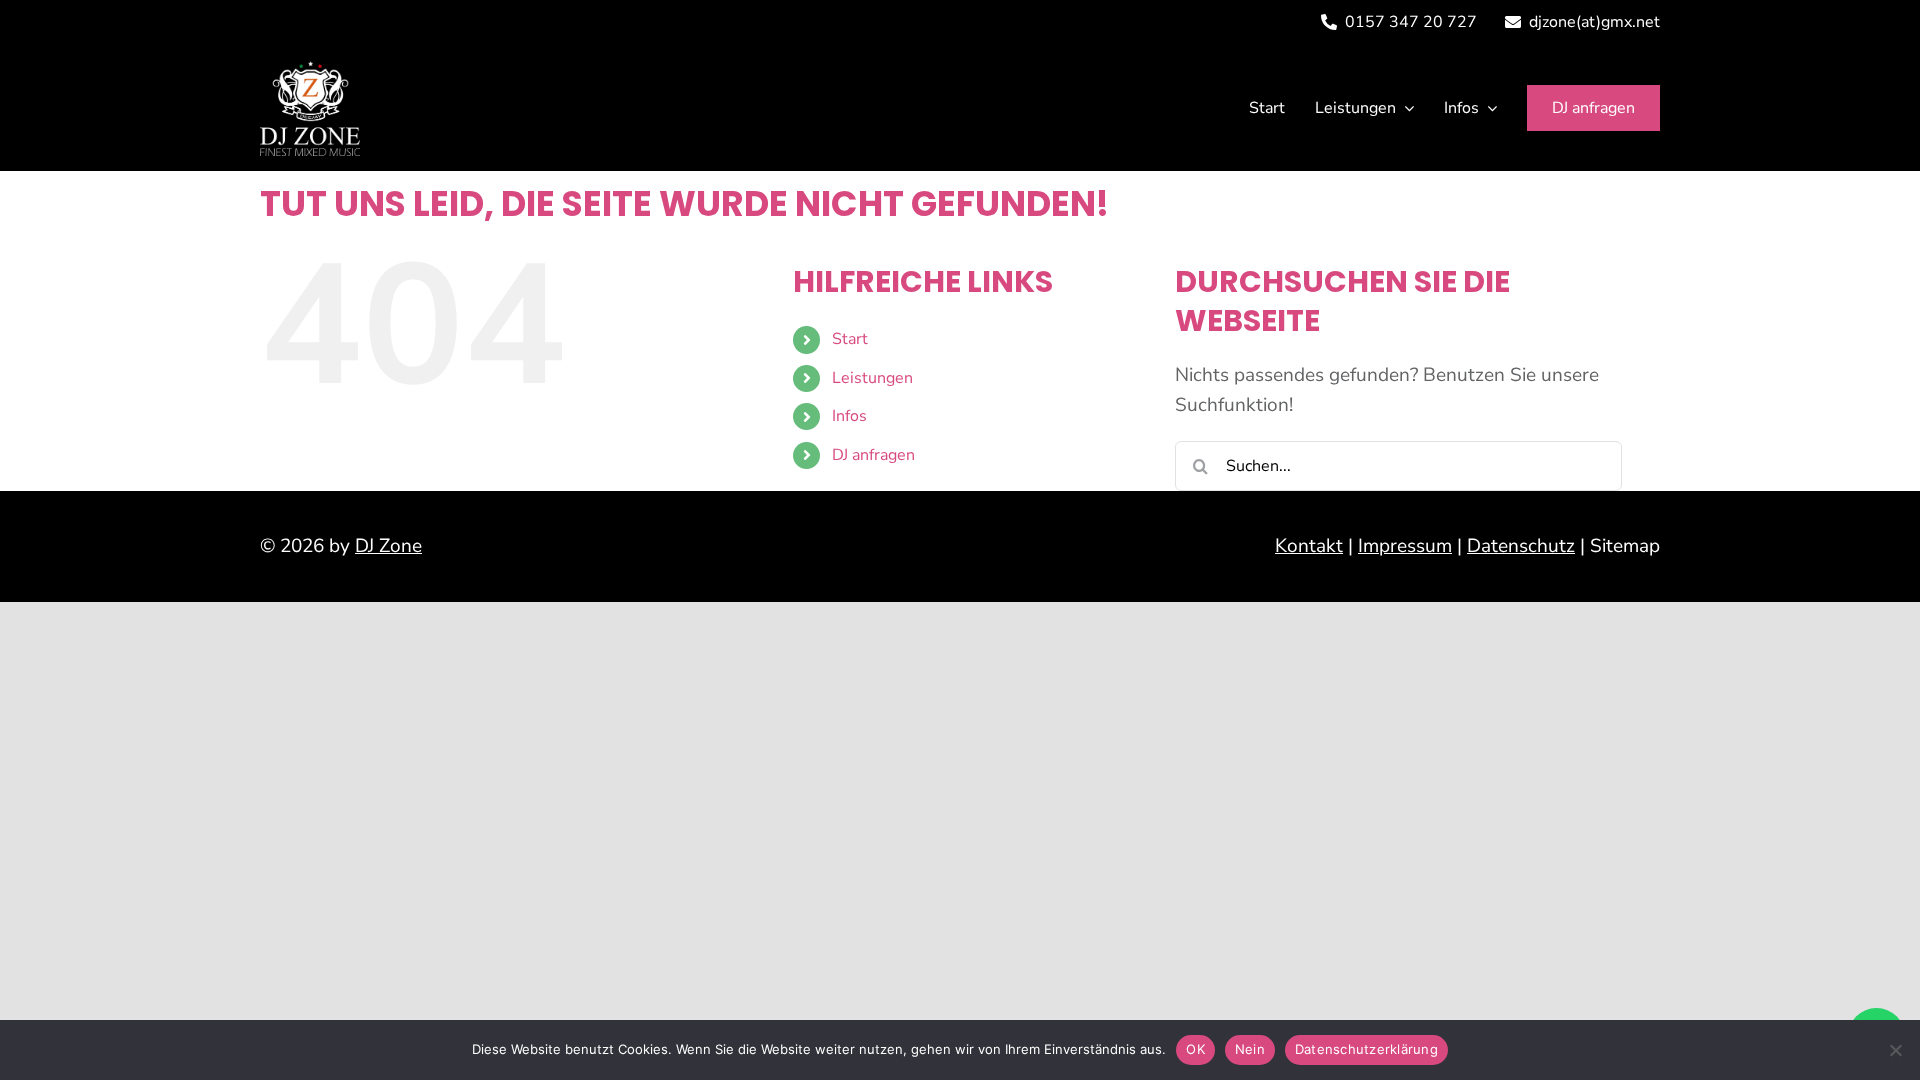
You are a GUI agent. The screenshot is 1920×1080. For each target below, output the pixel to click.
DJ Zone (388, 546)
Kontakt (1309, 546)
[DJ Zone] (310, 70)
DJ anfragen (873, 455)
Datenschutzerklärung (1366, 1049)
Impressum (1405, 546)
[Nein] (1895, 1050)
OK (1195, 1049)
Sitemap (1625, 546)
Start (850, 339)
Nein (1250, 1049)
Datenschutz (1521, 546)
